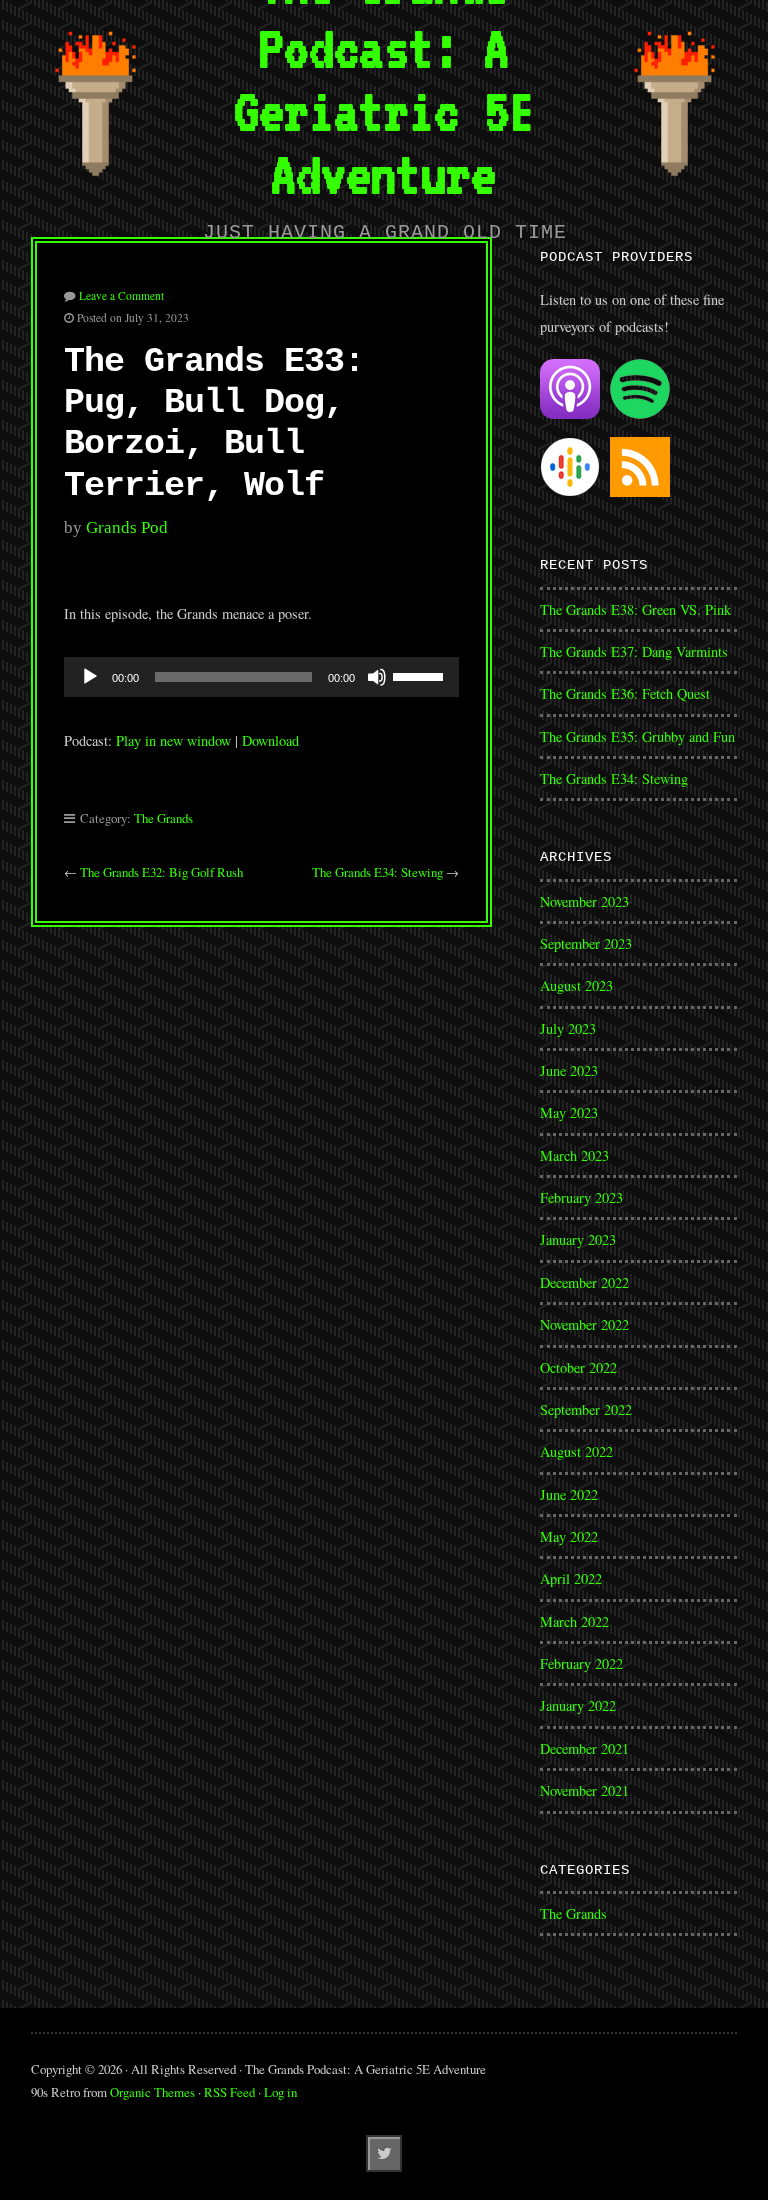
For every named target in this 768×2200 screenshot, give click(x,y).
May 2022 (569, 1536)
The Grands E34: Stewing (377, 872)
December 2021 (584, 1748)
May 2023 (569, 1112)
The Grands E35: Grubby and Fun (637, 736)
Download (270, 740)
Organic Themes (152, 2092)
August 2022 (576, 1451)
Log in (280, 2092)
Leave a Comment (121, 295)
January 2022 (578, 1705)
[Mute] (377, 677)
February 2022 (581, 1663)
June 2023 (569, 1070)
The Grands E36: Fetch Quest (625, 693)
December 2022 (584, 1282)
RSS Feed (229, 2092)
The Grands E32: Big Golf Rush (161, 872)
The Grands (163, 818)
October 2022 (578, 1367)
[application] (262, 677)
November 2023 (584, 901)
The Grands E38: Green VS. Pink (635, 609)
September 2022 (586, 1409)
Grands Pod (127, 527)
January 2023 (578, 1239)
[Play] (90, 677)
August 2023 (576, 985)
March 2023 (574, 1155)
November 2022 (584, 1324)
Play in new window (173, 740)
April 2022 (571, 1578)
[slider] (421, 675)
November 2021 (584, 1790)
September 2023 (586, 943)
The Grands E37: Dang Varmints (634, 651)
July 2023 (568, 1028)
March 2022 (574, 1621)
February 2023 (581, 1197)
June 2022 (569, 1494)
